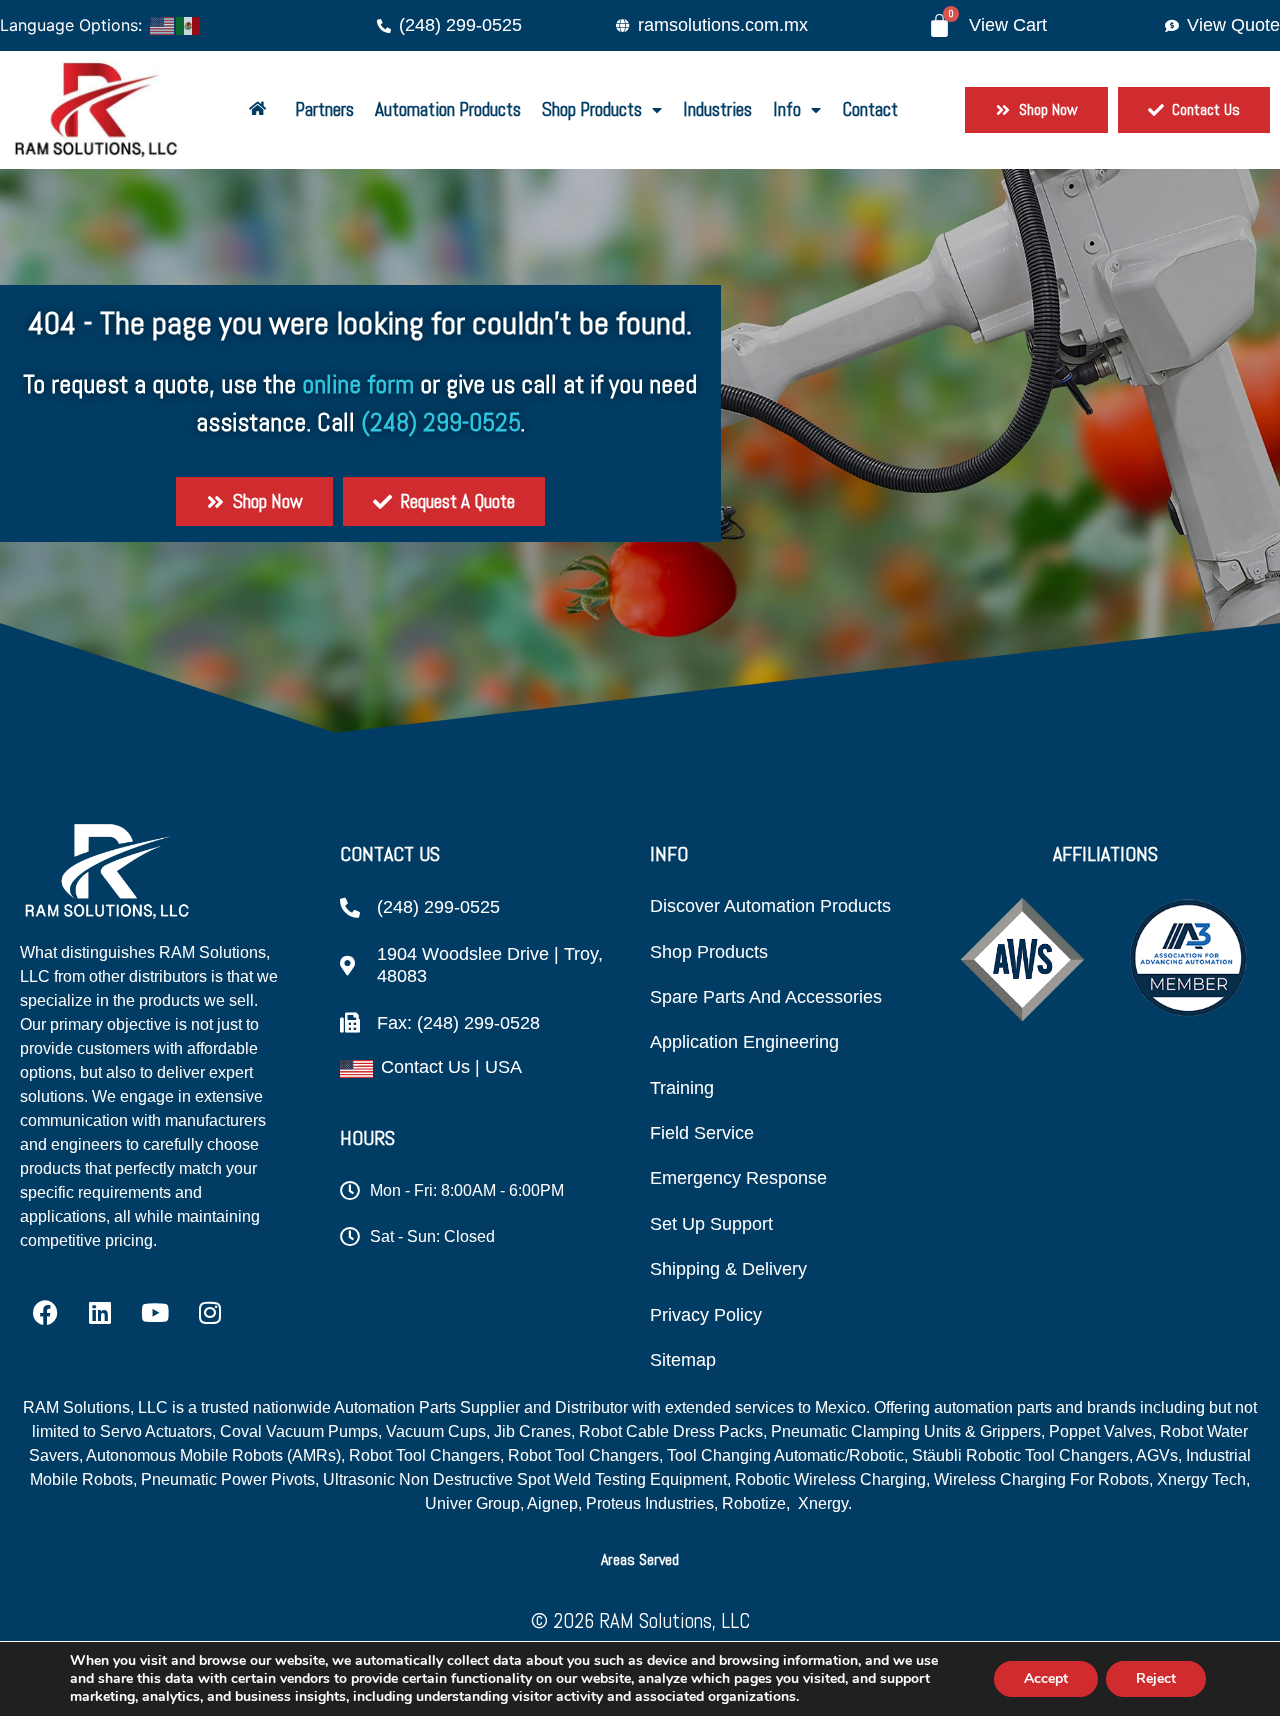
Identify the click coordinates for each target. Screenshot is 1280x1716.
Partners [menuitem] (324, 109)
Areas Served (640, 1559)
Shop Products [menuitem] (592, 109)
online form (358, 384)
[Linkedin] (100, 1313)
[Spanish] (189, 24)
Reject (1156, 1678)
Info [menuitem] (787, 109)
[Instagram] (210, 1313)
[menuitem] (261, 110)
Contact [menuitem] (870, 109)
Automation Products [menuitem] (448, 109)
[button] (640, 1559)
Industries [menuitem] (717, 109)
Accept (1046, 1678)
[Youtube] (155, 1313)
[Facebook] (45, 1313)
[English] (163, 24)
